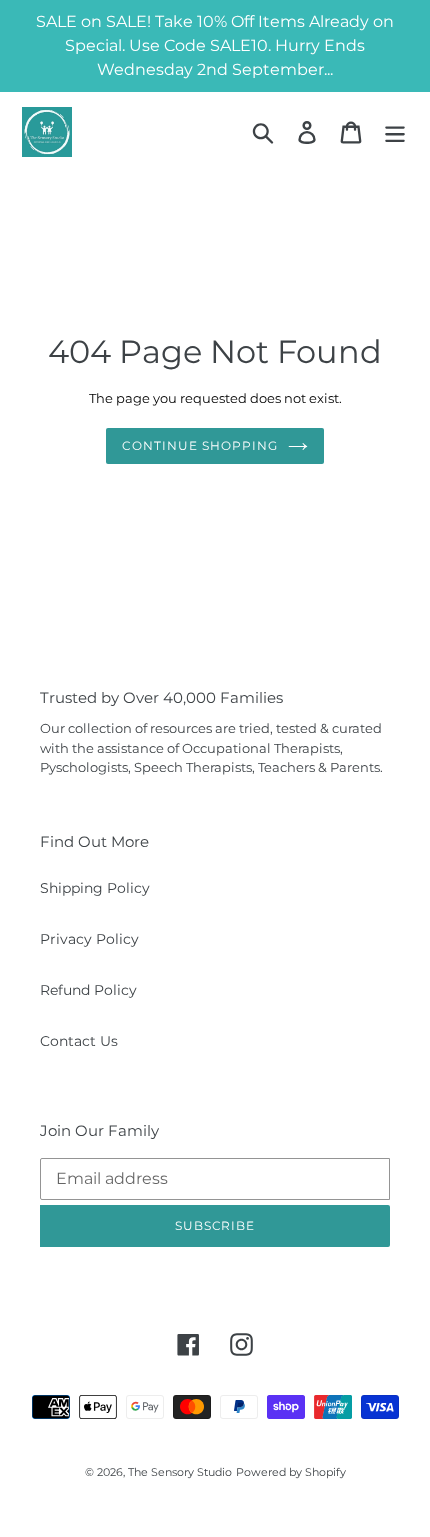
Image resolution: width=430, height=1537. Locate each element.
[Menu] (395, 132)
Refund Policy (88, 990)
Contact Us (79, 1041)
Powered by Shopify (291, 1472)
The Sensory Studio (180, 1472)
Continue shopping (199, 445)
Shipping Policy (95, 888)
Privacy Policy (89, 939)
